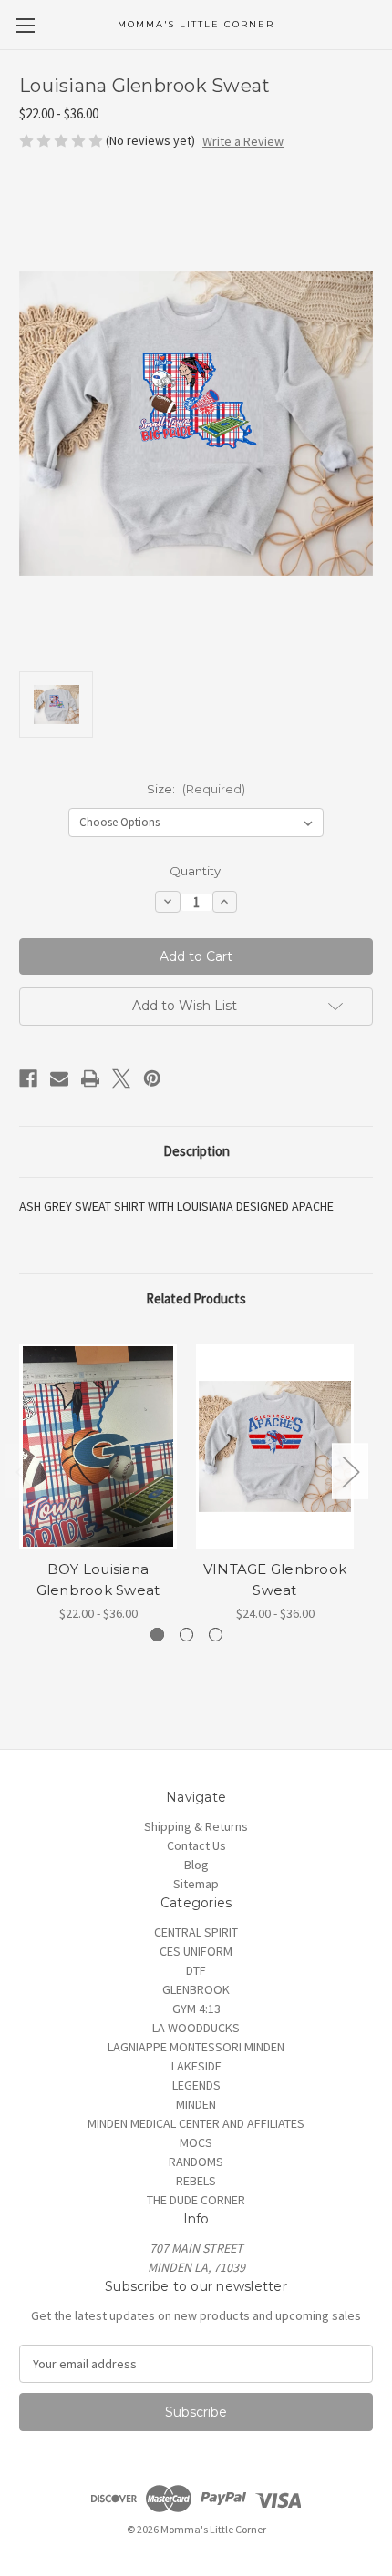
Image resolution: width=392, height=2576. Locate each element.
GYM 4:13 (196, 2009)
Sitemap (196, 1884)
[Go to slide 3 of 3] (216, 1635)
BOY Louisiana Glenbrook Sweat (98, 1579)
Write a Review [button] (243, 141)
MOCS (196, 2142)
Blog (196, 1865)
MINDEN (196, 2104)
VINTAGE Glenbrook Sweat (275, 1579)
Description (196, 1151)
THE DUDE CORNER (196, 2200)
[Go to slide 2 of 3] (186, 1635)
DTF (196, 1970)
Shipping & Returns (196, 1826)
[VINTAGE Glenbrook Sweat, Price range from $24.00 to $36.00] (275, 1446)
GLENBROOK (196, 1989)
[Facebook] (28, 1078)
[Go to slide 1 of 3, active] (157, 1635)
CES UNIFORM (196, 1951)
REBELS (196, 2181)
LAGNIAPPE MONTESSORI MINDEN (196, 2047)
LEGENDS (196, 2085)
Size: (196, 789)
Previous (24, 1472)
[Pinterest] (152, 1078)
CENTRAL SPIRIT (196, 1932)
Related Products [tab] (196, 1298)
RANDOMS (196, 2162)
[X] (121, 1078)
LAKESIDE (196, 2066)
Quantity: (196, 871)
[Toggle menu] (25, 25)
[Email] (59, 1078)
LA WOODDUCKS (196, 2028)
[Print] (90, 1078)
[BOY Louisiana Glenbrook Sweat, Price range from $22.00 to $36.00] (98, 1446)
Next (350, 1472)
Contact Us (196, 1845)
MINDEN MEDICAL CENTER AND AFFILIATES (196, 2123)
